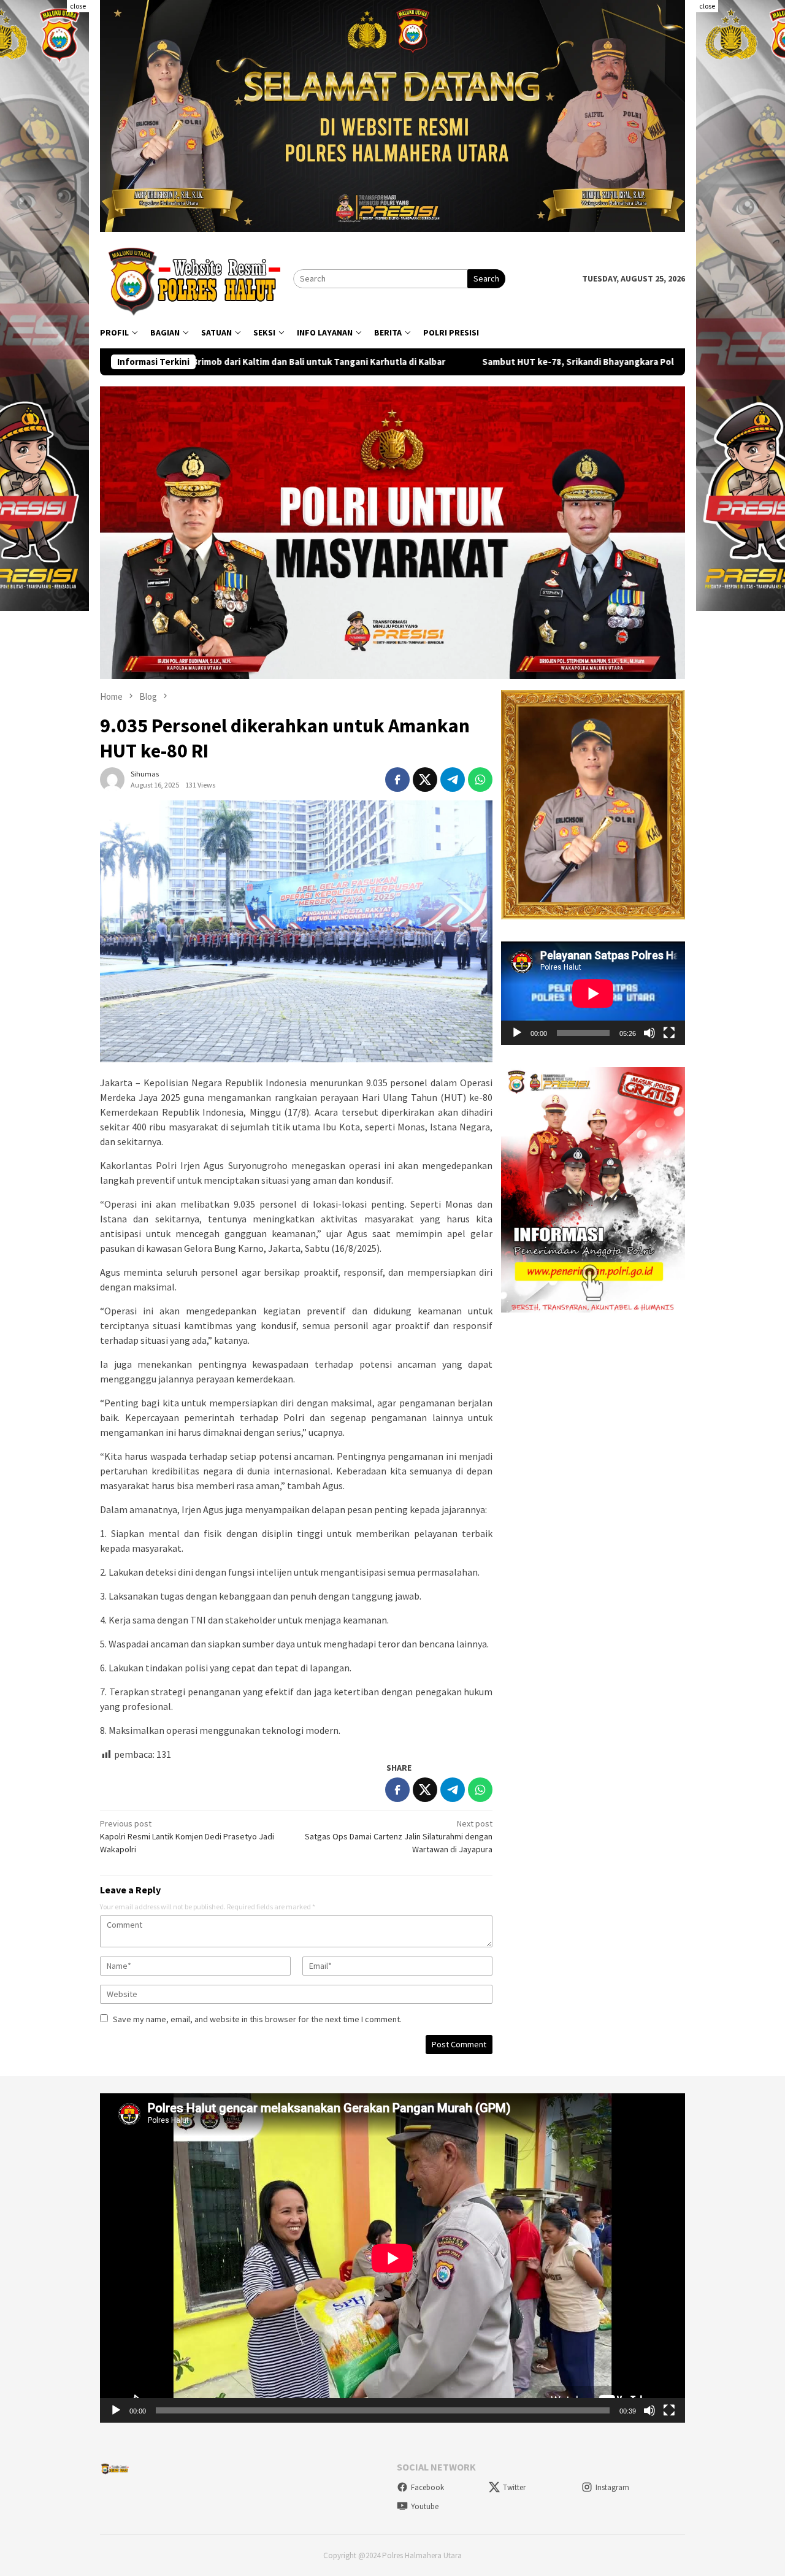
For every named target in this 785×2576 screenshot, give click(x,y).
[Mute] (649, 1033)
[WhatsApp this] (480, 780)
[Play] (517, 1033)
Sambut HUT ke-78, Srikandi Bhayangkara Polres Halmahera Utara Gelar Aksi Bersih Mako (508, 362)
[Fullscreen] (669, 1033)
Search (486, 278)
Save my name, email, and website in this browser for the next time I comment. (257, 2019)
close (78, 6)
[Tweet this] (425, 780)
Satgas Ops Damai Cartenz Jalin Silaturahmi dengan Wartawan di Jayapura (399, 1836)
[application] (593, 993)
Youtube (425, 2506)
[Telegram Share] (453, 780)
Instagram (612, 2487)
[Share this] (397, 780)
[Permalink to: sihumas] (112, 778)
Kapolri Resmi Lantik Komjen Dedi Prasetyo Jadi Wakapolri (187, 1836)
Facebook (427, 2487)
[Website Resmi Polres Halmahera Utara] (197, 278)
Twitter (514, 2487)
